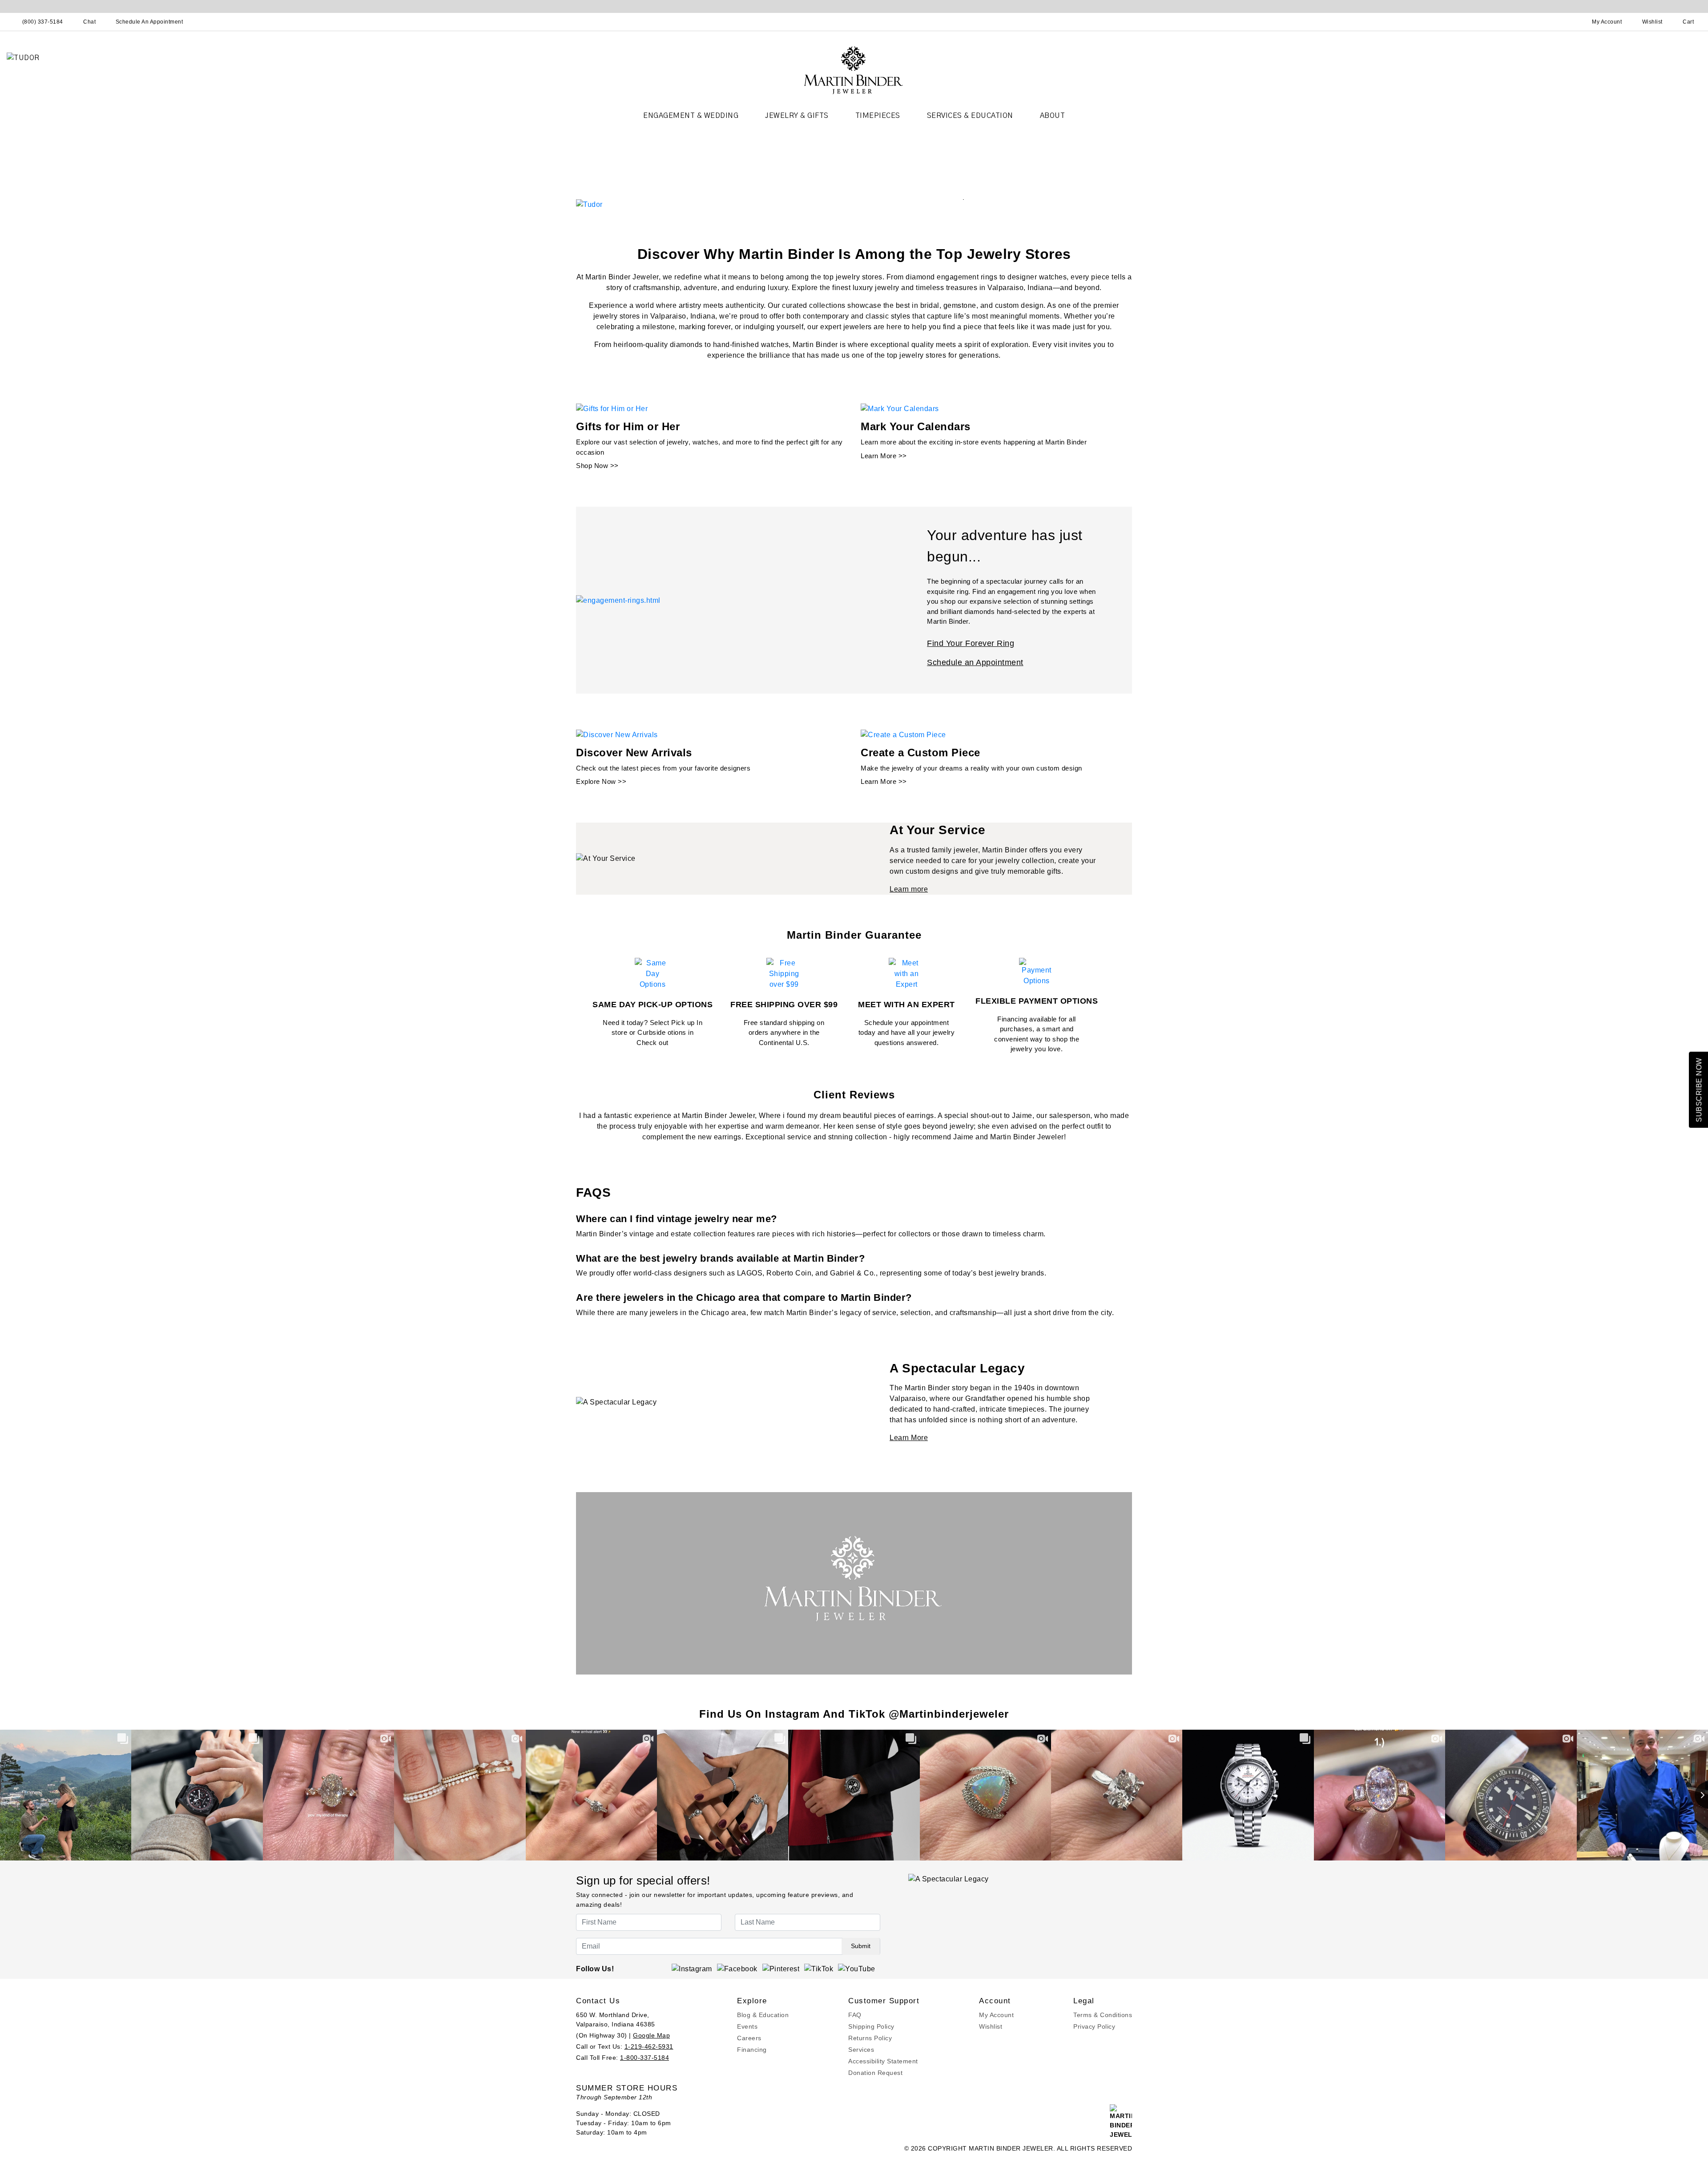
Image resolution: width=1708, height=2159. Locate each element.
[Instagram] (692, 1969)
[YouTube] (857, 1969)
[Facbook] (737, 1969)
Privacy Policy (1094, 2026)
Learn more (909, 889)
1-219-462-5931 (649, 2046)
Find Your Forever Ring (971, 643)
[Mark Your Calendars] (900, 409)
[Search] (1568, 22)
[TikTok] (819, 1969)
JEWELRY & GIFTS (797, 116)
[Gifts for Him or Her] (612, 409)
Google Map (651, 2035)
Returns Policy (870, 2038)
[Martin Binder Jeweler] (854, 70)
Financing (752, 2050)
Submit (861, 1946)
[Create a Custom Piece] (903, 734)
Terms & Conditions (1103, 2015)
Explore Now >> (601, 781)
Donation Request (875, 2073)
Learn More (909, 1438)
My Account (996, 2015)
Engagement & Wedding (691, 116)
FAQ (855, 2015)
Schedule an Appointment (975, 662)
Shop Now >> (597, 466)
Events (747, 2026)
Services (861, 2050)
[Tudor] (589, 204)
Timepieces (878, 116)
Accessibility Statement (883, 2061)
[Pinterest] (781, 1969)
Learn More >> (884, 456)
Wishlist (991, 2026)
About (1053, 116)
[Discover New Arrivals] (617, 734)
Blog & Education (763, 2015)
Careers (749, 2038)
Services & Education (970, 116)
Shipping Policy (871, 2026)
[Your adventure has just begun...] (618, 600)
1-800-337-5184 (645, 2058)
